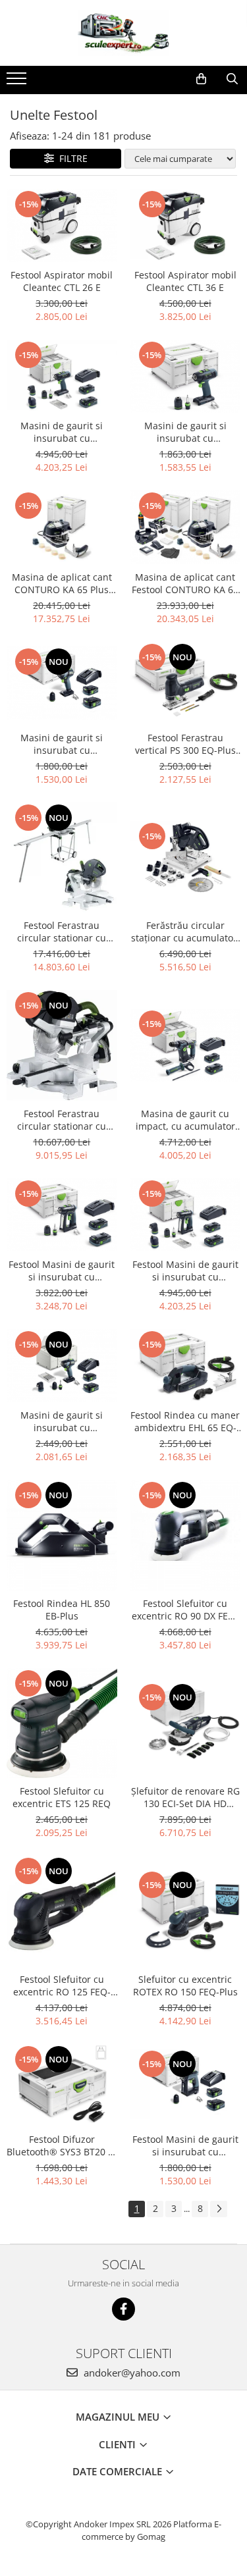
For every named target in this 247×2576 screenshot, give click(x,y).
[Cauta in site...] (232, 79)
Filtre (71, 158)
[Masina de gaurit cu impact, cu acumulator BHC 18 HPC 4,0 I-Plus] (186, 1045)
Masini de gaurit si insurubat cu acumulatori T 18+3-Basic (185, 432)
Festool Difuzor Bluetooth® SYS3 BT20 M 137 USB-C (62, 2145)
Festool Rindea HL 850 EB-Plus (62, 1610)
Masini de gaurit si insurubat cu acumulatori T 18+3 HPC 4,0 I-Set (62, 432)
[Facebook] (123, 2309)
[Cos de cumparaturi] (201, 79)
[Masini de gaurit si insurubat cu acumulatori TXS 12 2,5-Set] (62, 1366)
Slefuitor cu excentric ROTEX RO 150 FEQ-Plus (185, 1985)
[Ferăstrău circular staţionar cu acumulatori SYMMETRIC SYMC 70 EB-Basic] (186, 857)
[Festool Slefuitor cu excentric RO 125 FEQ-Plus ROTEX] (62, 1911)
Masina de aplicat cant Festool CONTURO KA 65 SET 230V (185, 583)
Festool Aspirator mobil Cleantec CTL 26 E (62, 281)
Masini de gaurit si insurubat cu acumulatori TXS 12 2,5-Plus (62, 744)
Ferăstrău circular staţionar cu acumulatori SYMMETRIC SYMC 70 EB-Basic (185, 932)
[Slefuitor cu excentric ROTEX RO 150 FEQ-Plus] (186, 1911)
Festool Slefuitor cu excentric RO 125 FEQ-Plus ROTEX (62, 1985)
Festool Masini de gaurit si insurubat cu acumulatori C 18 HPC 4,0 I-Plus (62, 1271)
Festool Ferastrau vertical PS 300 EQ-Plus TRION (185, 744)
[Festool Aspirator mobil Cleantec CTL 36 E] (186, 225)
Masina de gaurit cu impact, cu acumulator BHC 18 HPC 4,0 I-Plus (185, 1120)
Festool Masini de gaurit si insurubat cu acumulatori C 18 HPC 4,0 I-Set (185, 1271)
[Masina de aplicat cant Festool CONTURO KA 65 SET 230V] (186, 527)
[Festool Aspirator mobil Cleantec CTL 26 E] (62, 225)
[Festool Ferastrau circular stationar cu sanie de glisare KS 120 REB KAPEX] (62, 1045)
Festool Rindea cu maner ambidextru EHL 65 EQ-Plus (185, 1421)
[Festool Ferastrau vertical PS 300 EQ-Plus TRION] (186, 683)
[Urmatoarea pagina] (219, 2209)
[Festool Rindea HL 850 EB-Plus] (62, 1535)
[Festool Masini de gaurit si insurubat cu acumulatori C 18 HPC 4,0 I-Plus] (62, 1215)
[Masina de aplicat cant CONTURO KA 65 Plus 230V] (62, 527)
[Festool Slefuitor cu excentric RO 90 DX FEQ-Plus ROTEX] (186, 1535)
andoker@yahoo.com (131, 2373)
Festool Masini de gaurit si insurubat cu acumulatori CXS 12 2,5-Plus (185, 2145)
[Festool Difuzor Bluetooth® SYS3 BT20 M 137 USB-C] (62, 2086)
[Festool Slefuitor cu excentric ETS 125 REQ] (62, 1723)
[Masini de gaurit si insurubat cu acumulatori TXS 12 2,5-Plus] (62, 683)
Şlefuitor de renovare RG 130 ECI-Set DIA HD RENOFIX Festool (185, 1797)
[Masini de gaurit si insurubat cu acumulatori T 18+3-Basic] (186, 376)
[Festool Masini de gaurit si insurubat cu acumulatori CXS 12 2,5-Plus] (186, 2085)
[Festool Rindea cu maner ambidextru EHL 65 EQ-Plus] (186, 1366)
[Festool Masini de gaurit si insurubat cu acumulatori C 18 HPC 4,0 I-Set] (186, 1215)
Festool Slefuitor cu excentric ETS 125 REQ (62, 1797)
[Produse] (18, 82)
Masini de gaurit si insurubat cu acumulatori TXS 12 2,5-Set (62, 1421)
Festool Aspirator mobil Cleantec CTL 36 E (185, 281)
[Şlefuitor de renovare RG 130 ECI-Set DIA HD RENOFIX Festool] (186, 1723)
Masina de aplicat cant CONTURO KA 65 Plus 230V (62, 583)
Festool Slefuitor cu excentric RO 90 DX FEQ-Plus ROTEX (185, 1610)
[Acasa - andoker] (124, 33)
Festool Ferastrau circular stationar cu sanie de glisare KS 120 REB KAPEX (62, 1120)
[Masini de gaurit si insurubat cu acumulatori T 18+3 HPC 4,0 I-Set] (62, 376)
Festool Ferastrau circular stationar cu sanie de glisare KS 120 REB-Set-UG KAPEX (62, 932)
